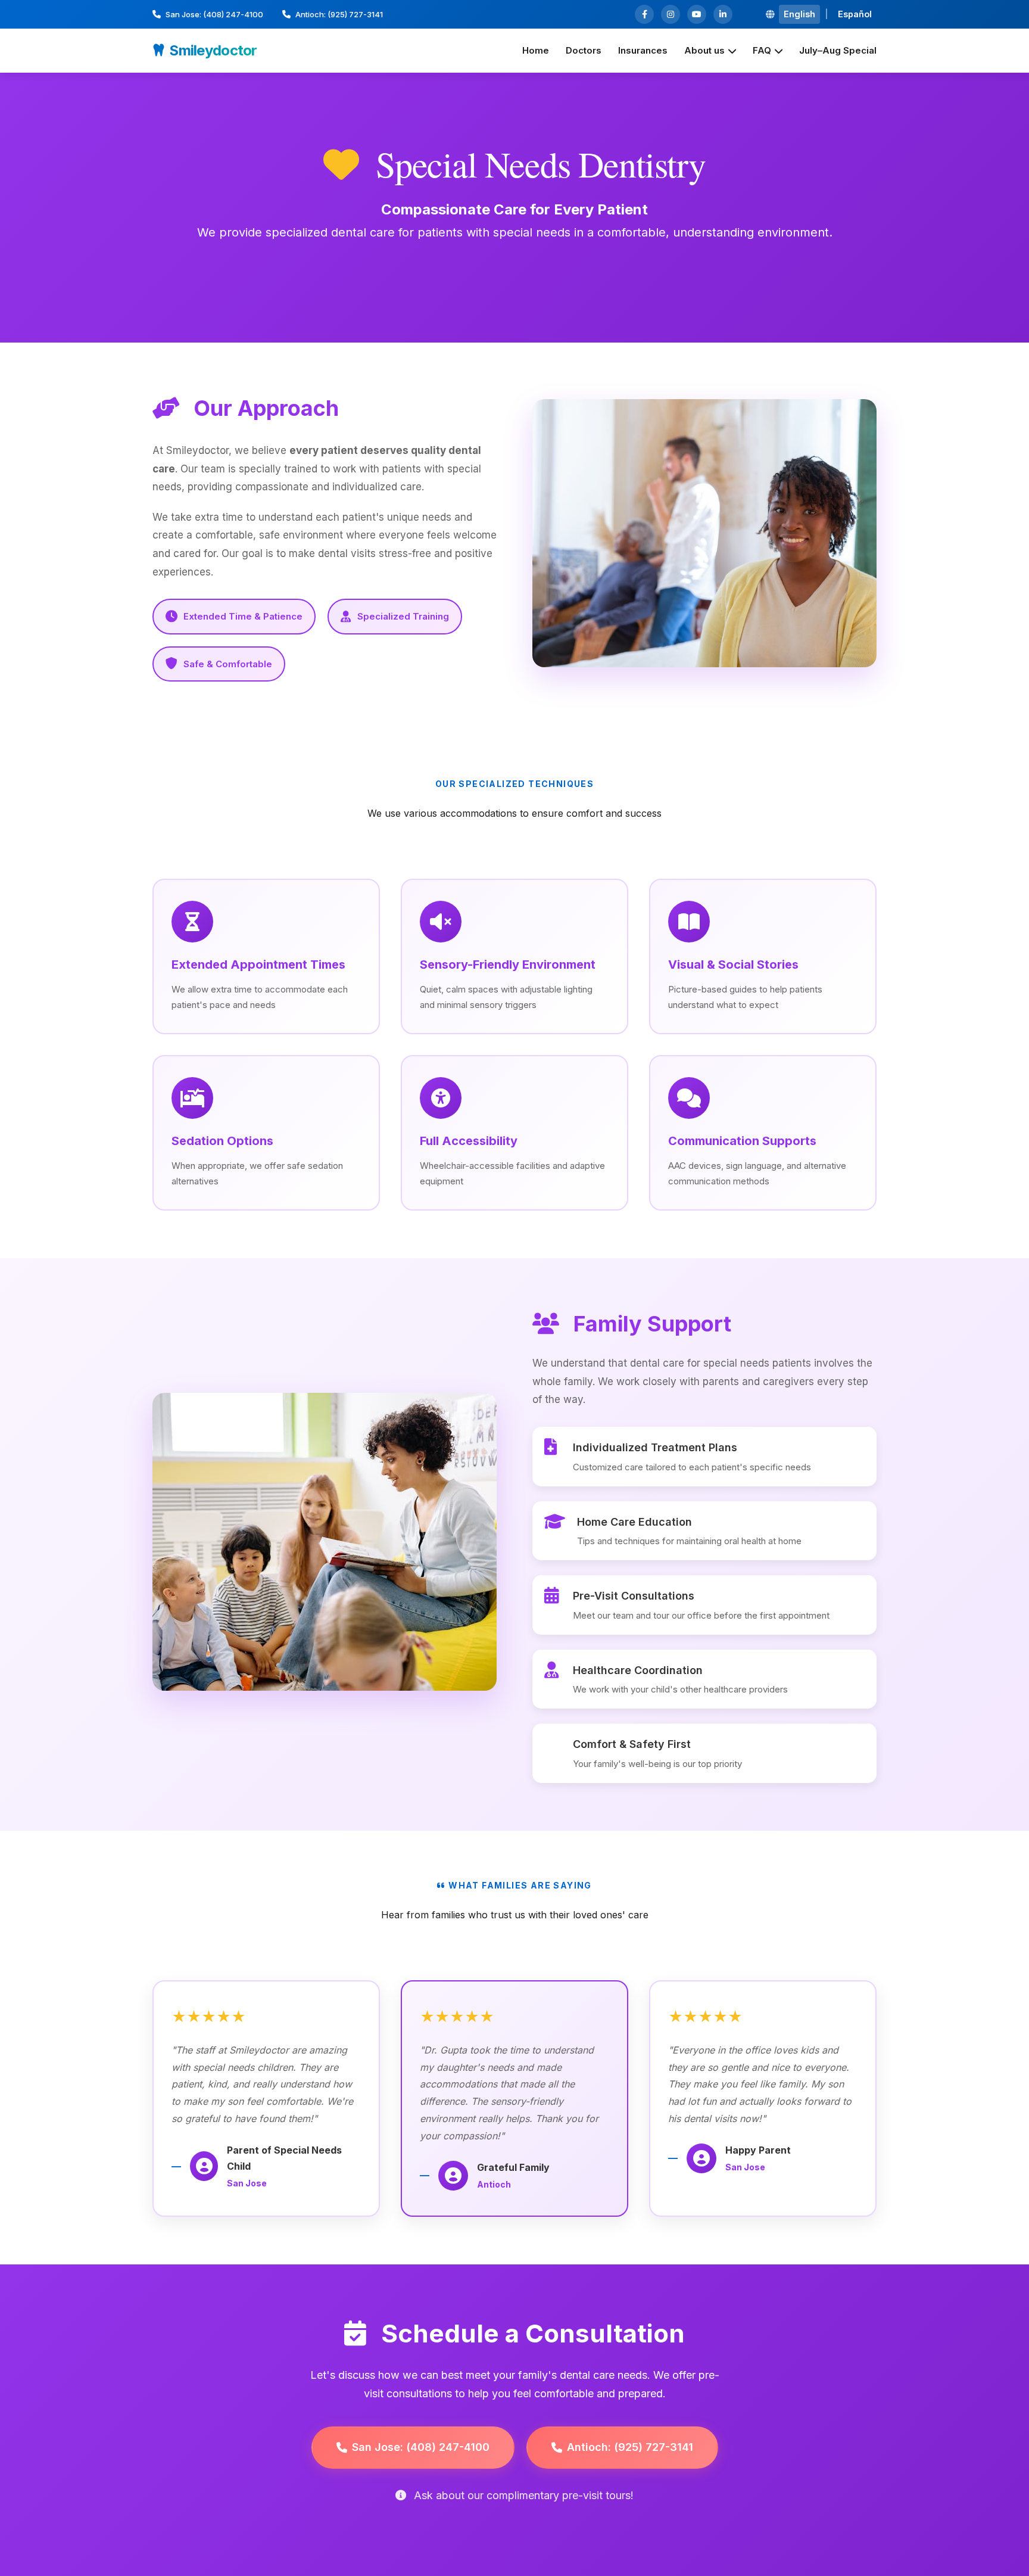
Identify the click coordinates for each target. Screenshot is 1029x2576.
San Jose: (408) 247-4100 (214, 14)
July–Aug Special (838, 50)
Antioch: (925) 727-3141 (339, 14)
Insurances (643, 50)
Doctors (584, 50)
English (799, 14)
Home (536, 50)
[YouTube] (697, 14)
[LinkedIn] (723, 14)
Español (855, 14)
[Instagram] (671, 14)
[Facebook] (644, 14)
